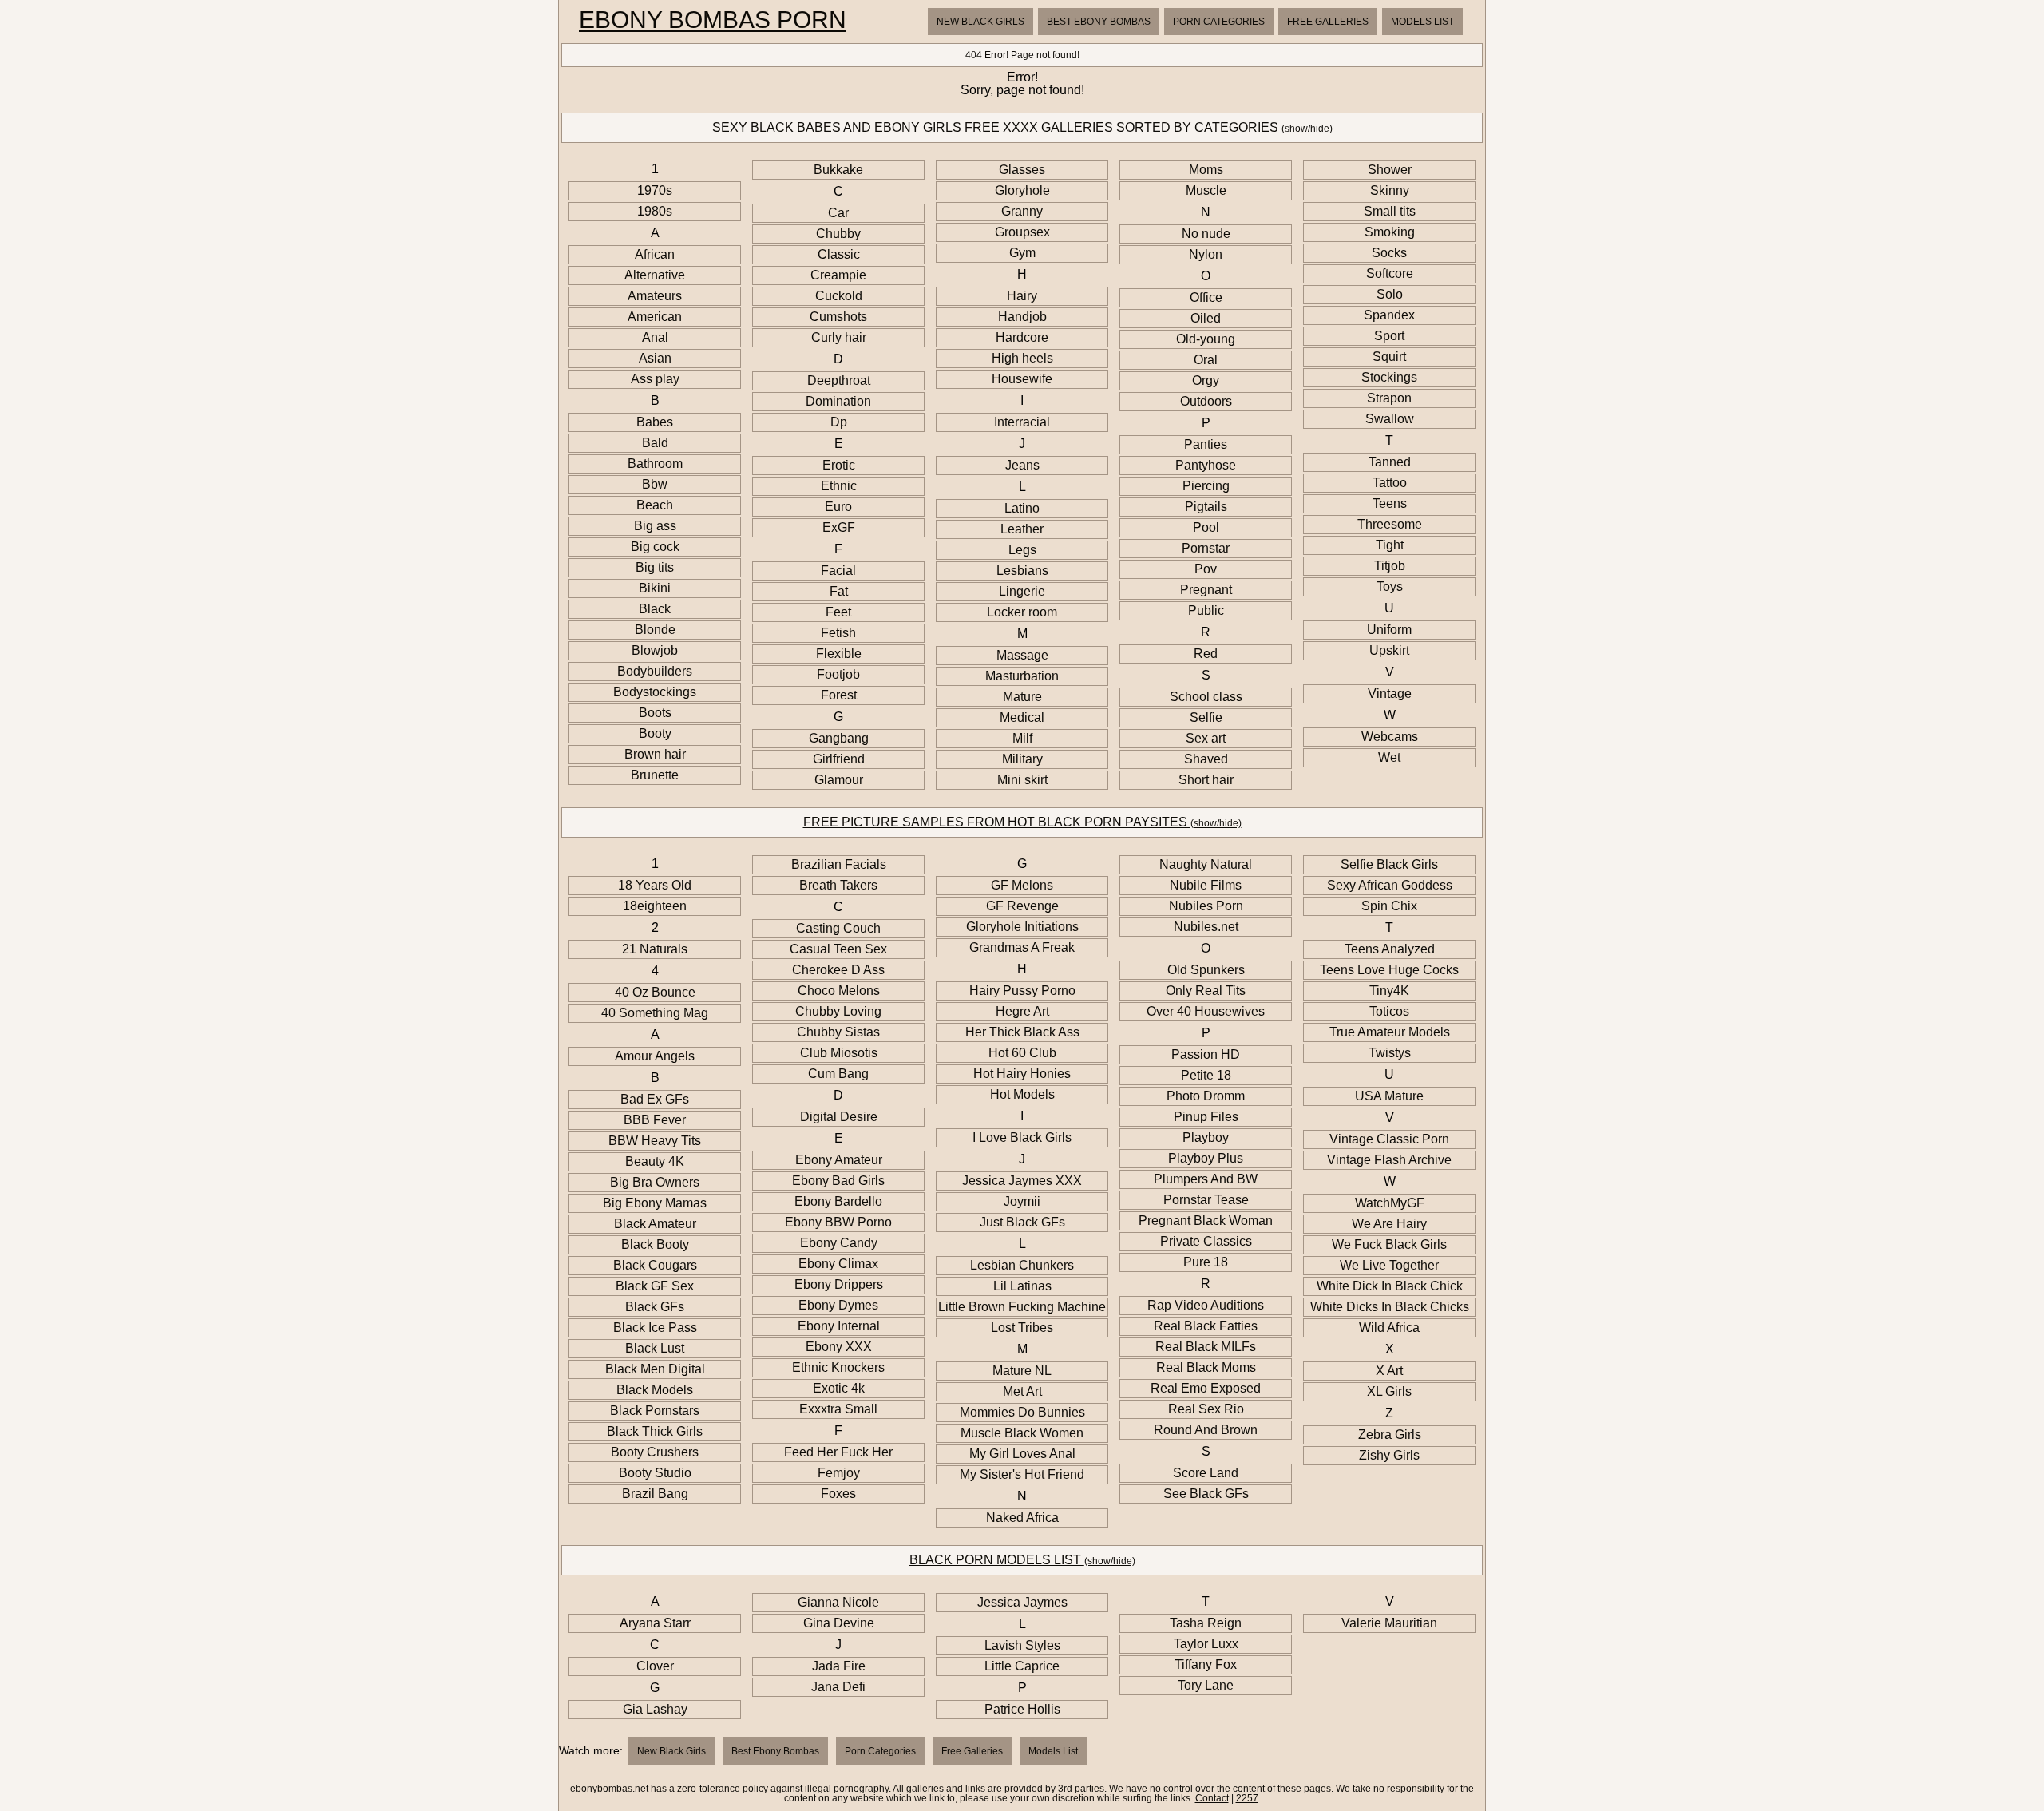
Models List (1422, 22)
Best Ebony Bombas (1099, 22)
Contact (1212, 1798)
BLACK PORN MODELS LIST (1022, 1560)
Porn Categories (1219, 22)
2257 (1247, 1798)
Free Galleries (1328, 22)
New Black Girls (980, 22)
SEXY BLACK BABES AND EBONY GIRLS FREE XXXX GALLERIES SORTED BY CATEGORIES (1022, 127)
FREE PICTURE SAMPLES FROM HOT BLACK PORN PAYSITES (1022, 822)
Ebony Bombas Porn (713, 20)
